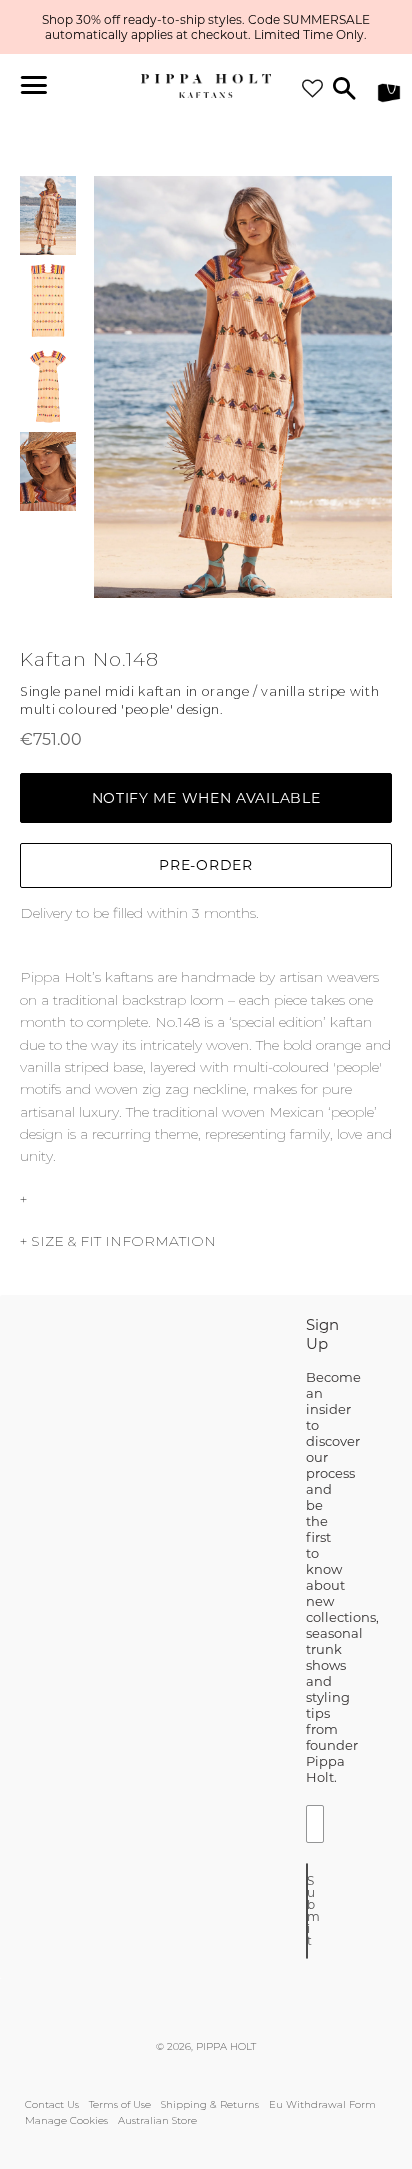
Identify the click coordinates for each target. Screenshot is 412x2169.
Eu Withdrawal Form (322, 2104)
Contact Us (52, 2104)
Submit (307, 1910)
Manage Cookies (66, 2120)
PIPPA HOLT (226, 2046)
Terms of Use (120, 2104)
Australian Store (157, 2120)
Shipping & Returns (210, 2104)
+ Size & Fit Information (118, 1241)
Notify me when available (206, 798)
